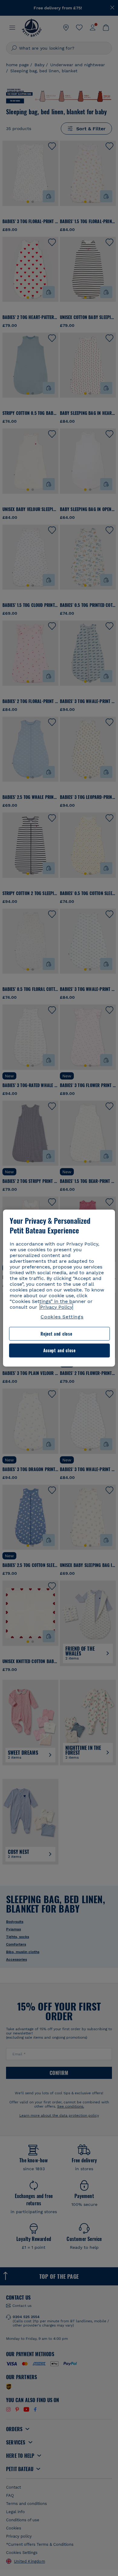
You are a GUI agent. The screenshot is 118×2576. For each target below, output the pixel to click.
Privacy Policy (56, 1307)
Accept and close (59, 1351)
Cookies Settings (62, 1317)
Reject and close (56, 1334)
